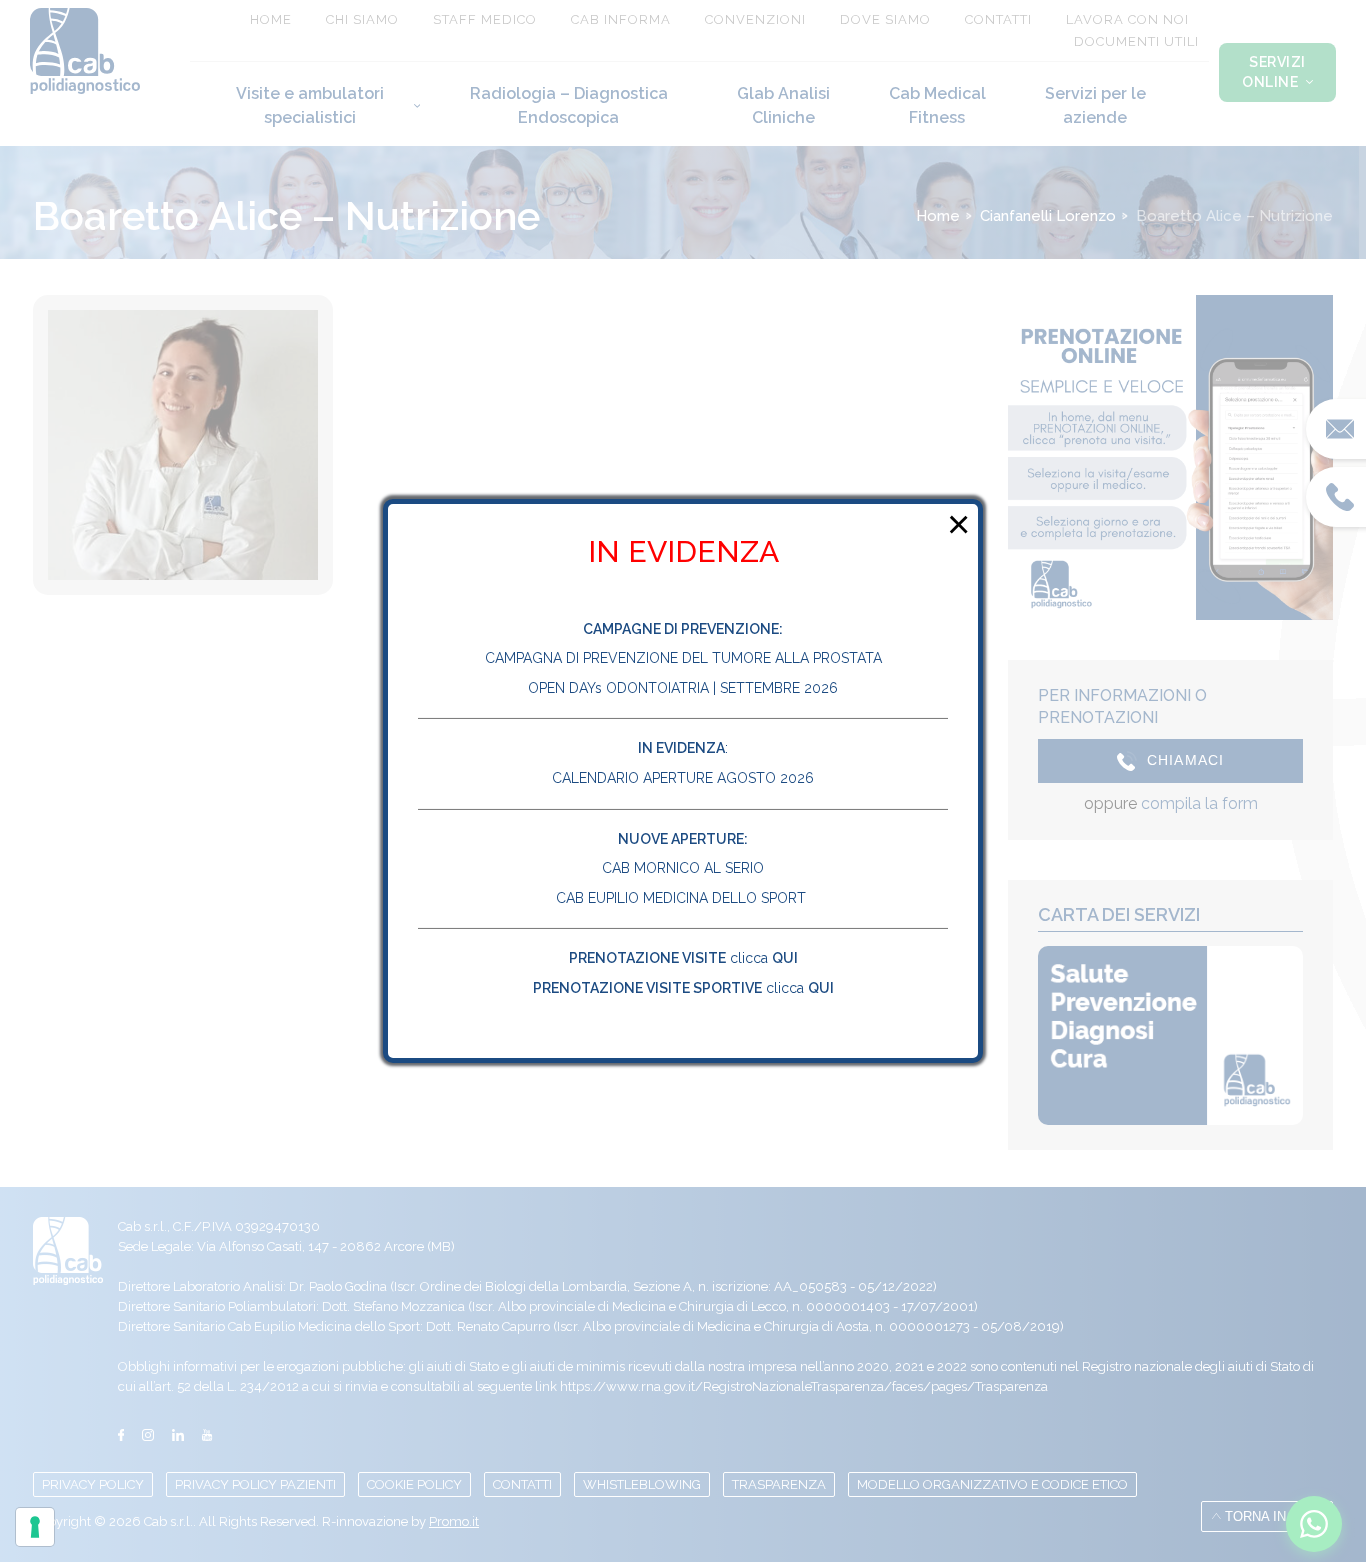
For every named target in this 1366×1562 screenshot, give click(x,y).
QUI (785, 958)
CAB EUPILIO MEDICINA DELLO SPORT (683, 898)
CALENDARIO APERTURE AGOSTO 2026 (683, 778)
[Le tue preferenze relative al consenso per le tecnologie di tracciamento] (35, 1527)
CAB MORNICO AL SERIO (683, 868)
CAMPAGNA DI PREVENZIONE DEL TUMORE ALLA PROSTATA (683, 658)
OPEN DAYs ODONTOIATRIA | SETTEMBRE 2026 (683, 688)
